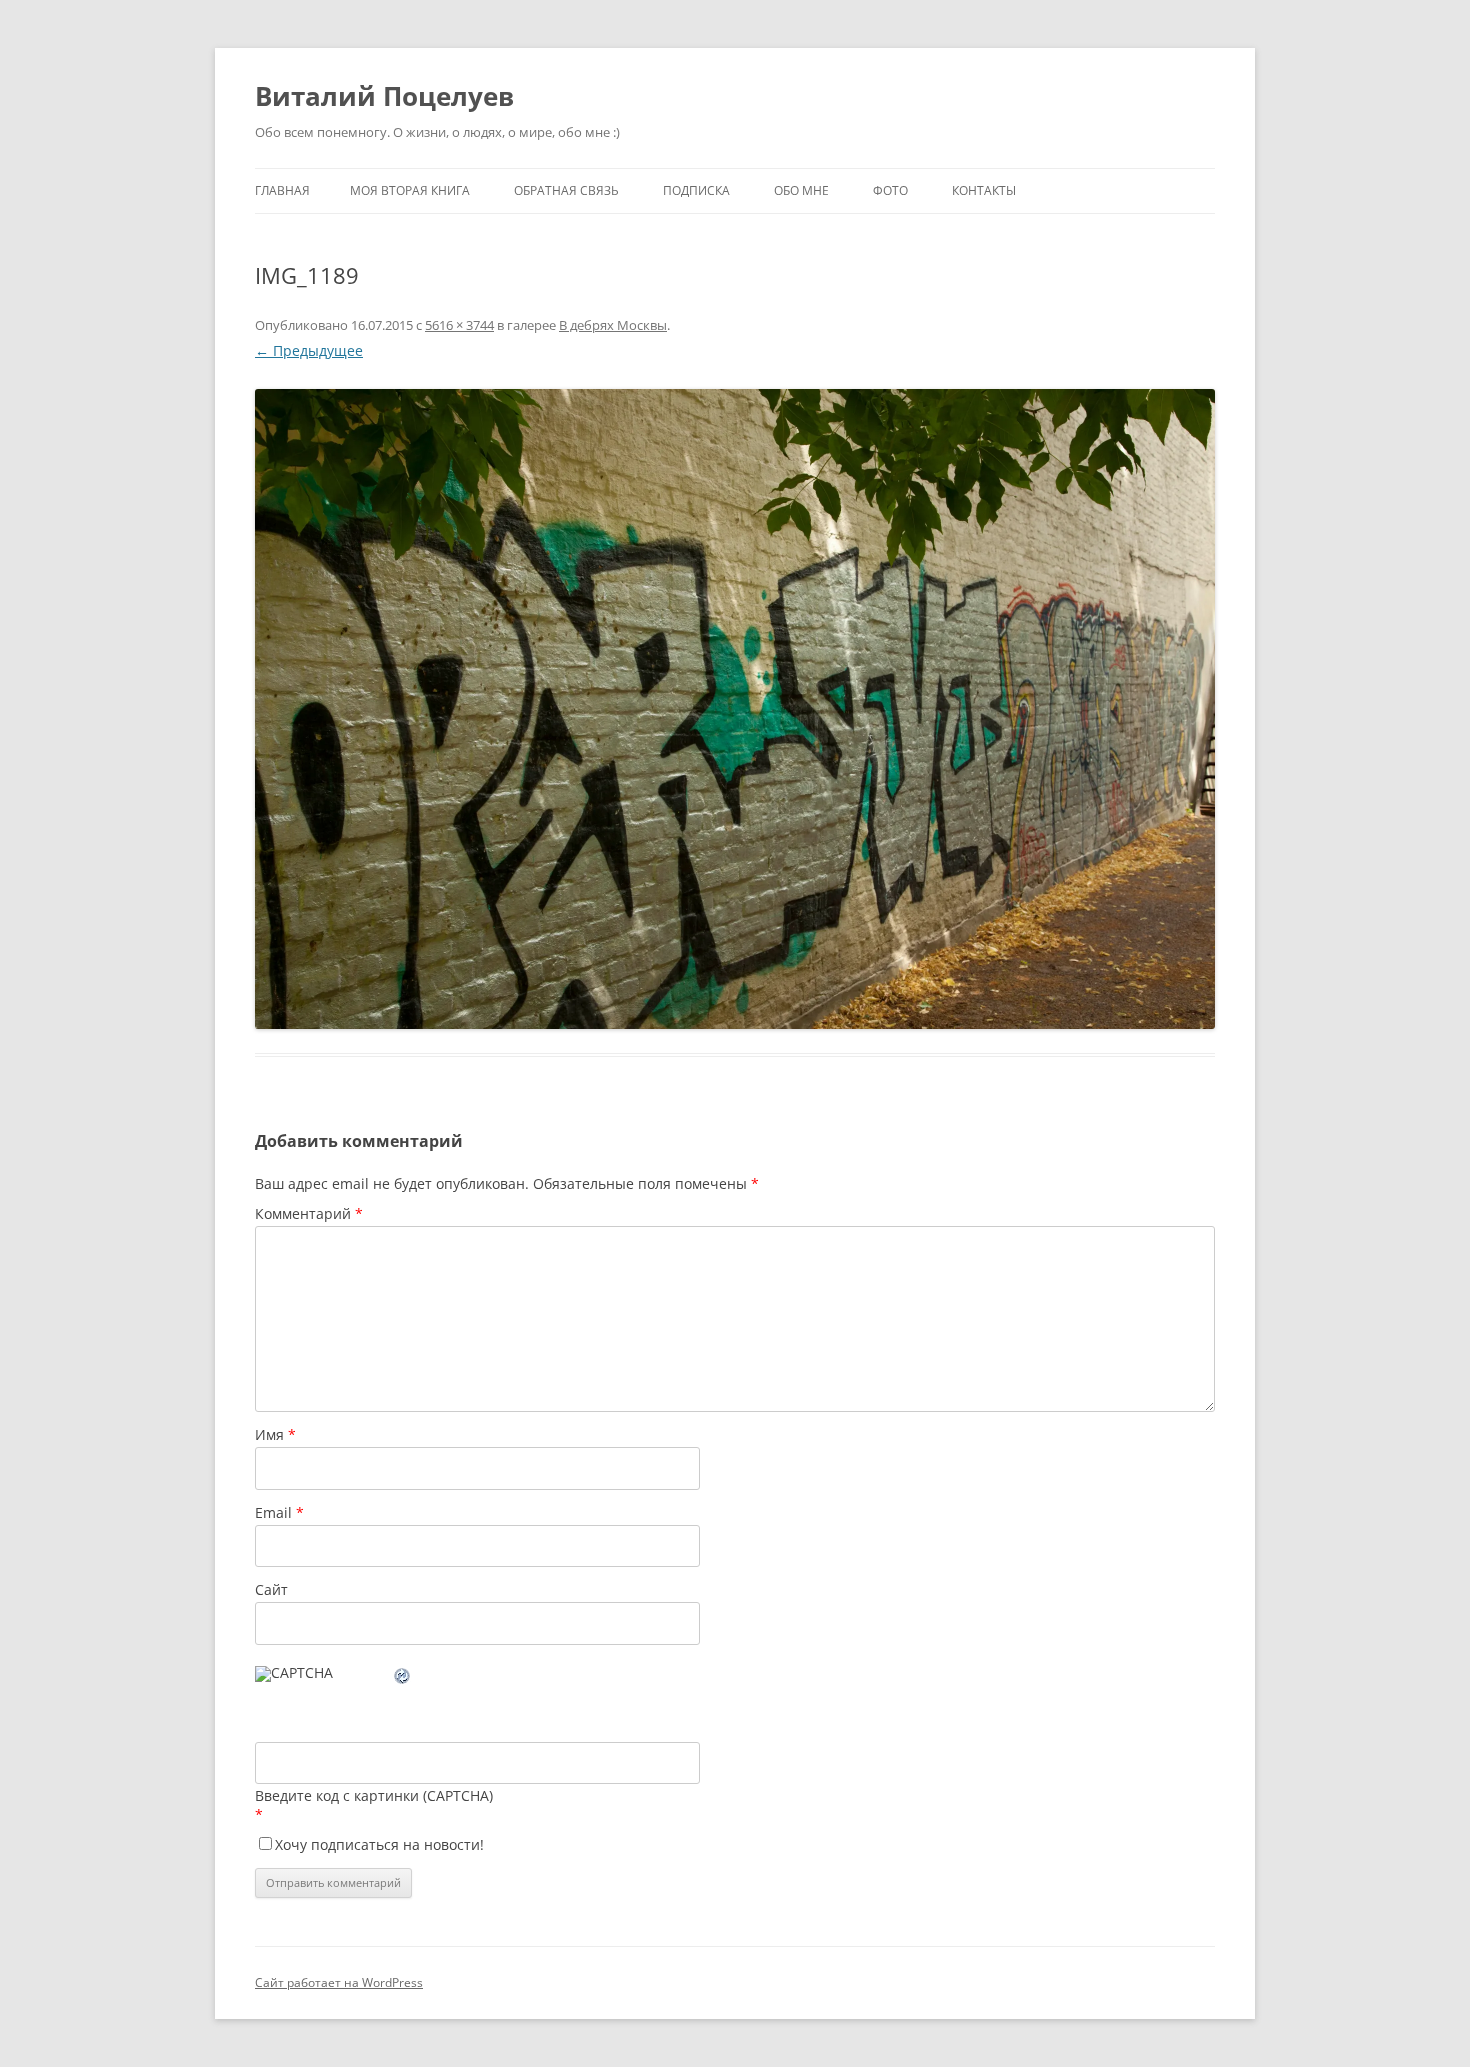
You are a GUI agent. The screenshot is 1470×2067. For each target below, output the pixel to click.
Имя (275, 1434)
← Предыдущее (309, 350)
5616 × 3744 (459, 325)
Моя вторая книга (410, 190)
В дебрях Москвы (613, 325)
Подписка (696, 190)
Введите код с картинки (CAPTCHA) (374, 1795)
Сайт (271, 1589)
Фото (890, 190)
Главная (282, 190)
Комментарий (309, 1213)
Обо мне (801, 190)
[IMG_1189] (735, 709)
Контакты (984, 190)
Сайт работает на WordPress (339, 1982)
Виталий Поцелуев (384, 96)
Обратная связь (566, 190)
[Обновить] (403, 1678)
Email (279, 1512)
